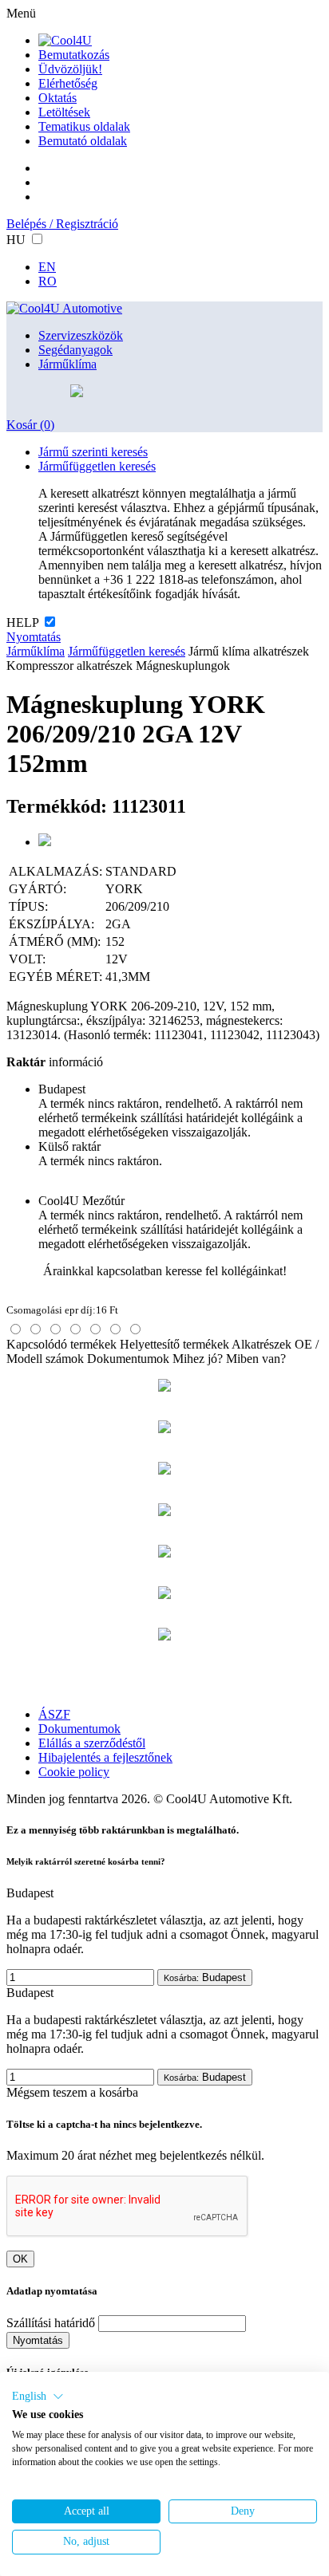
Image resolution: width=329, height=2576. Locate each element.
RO (48, 281)
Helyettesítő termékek (174, 1344)
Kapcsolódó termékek (61, 1344)
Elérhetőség (68, 83)
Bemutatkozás (74, 55)
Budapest (205, 1977)
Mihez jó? (198, 1359)
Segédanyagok (75, 350)
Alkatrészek (262, 1344)
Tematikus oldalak (84, 126)
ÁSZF (54, 1714)
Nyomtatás (34, 637)
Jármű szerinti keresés (93, 452)
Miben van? (256, 1359)
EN (47, 267)
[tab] (16, 1329)
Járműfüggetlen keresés (97, 466)
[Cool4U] (65, 40)
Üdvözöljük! (70, 69)
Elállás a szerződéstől (92, 1743)
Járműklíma (67, 364)
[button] (38, 2397)
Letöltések (64, 112)
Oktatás (57, 98)
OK (20, 2259)
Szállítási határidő (51, 2323)
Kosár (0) (30, 425)
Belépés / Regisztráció (62, 224)
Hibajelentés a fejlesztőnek (105, 1757)
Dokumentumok (128, 1359)
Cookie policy (74, 1772)
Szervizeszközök (81, 335)
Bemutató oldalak (83, 141)
